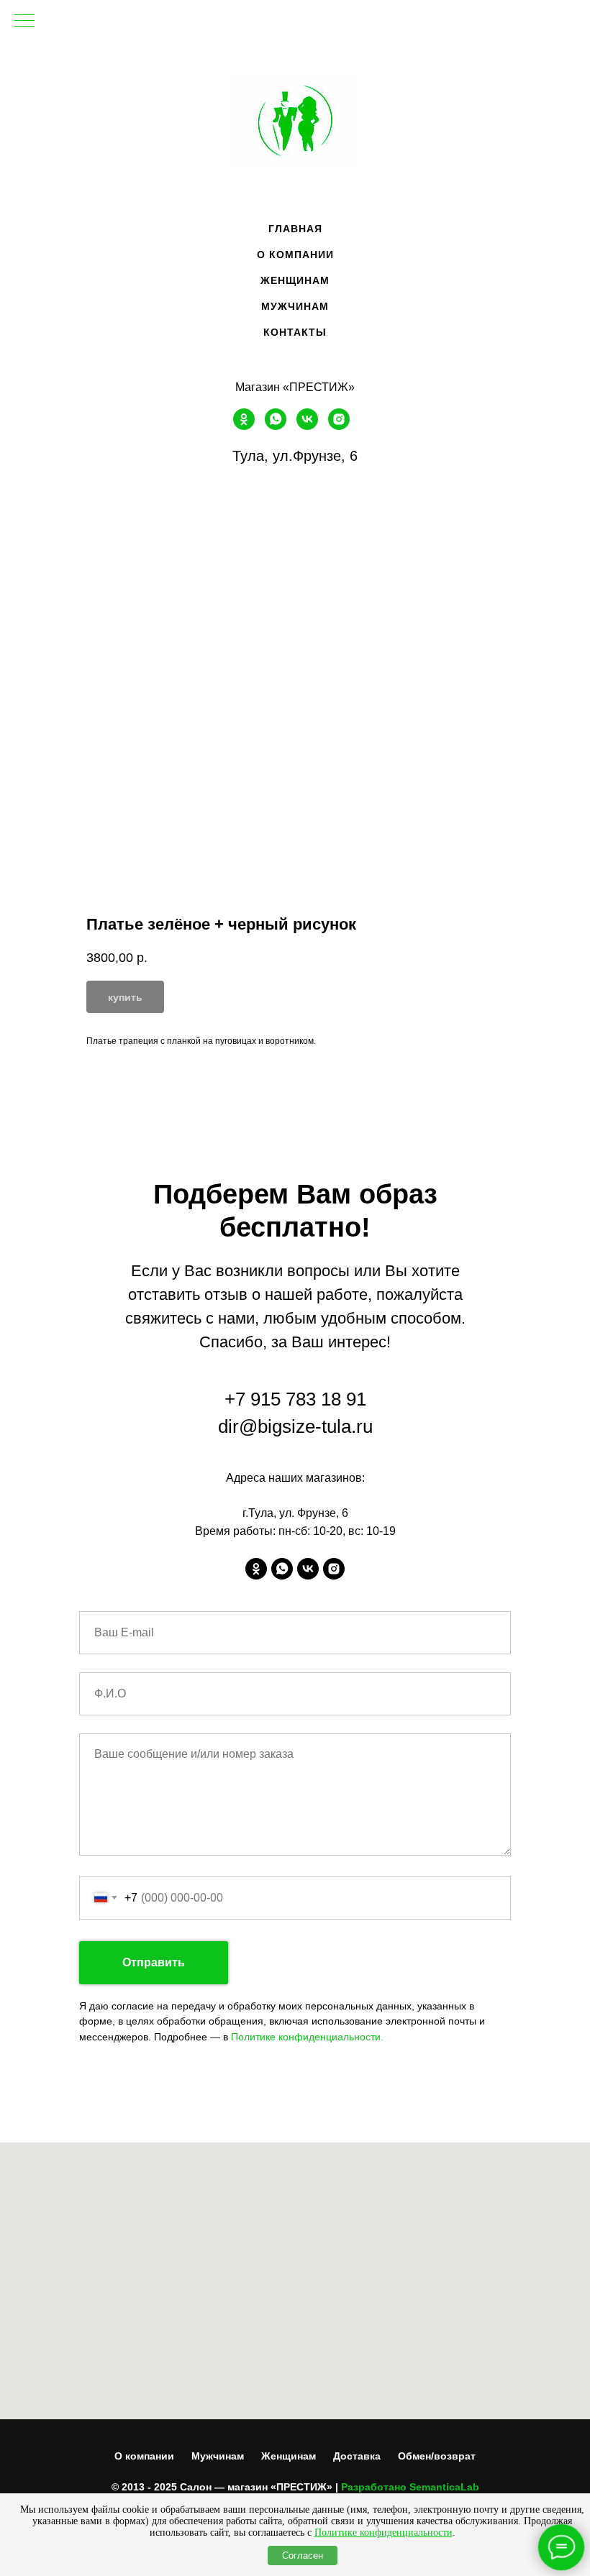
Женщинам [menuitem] (295, 280)
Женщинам (289, 2456)
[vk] (307, 426)
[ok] (244, 426)
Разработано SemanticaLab (410, 2487)
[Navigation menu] (24, 22)
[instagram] (339, 426)
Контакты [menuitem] (295, 332)
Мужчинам (218, 2456)
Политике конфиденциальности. (307, 2037)
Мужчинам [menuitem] (295, 306)
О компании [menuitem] (295, 255)
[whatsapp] (276, 426)
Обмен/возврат (437, 2456)
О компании (144, 2456)
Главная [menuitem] (295, 229)
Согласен (303, 2556)
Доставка (357, 2456)
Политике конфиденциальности (383, 2533)
